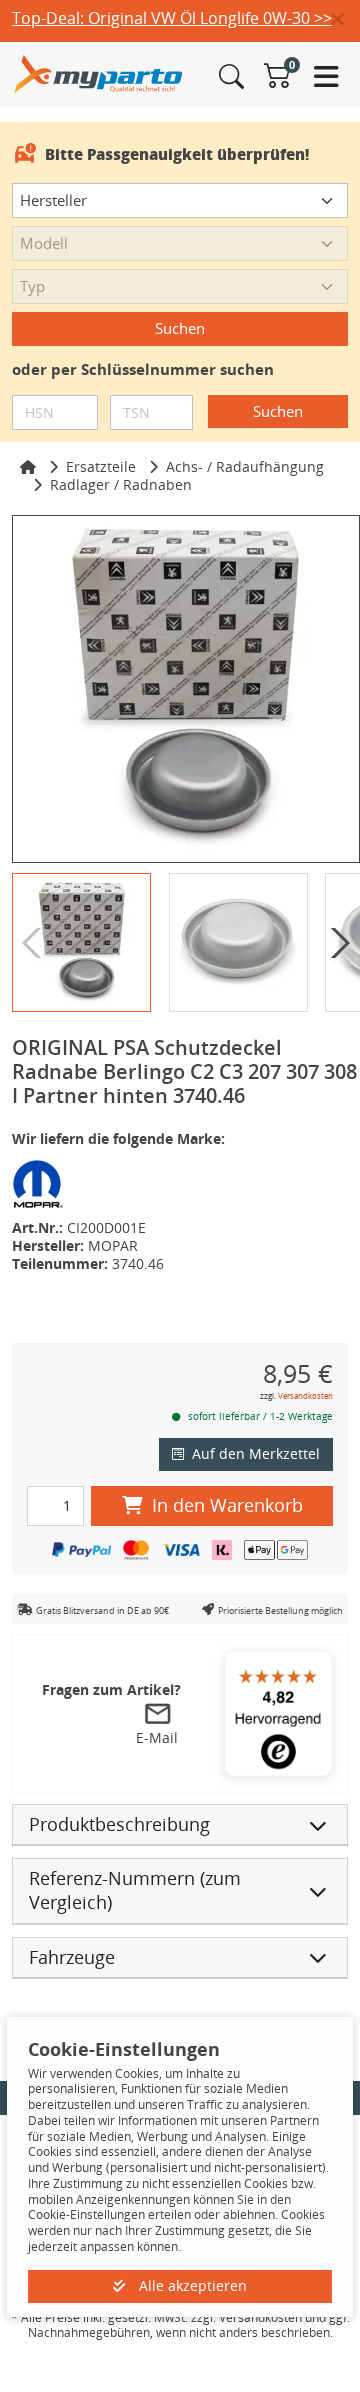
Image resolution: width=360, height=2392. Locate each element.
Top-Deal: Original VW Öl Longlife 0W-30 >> (172, 18)
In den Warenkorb (227, 1505)
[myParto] (98, 72)
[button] (345, 20)
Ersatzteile (101, 466)
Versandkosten (305, 1395)
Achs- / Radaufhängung (245, 466)
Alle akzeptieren (191, 2285)
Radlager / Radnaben (121, 484)
